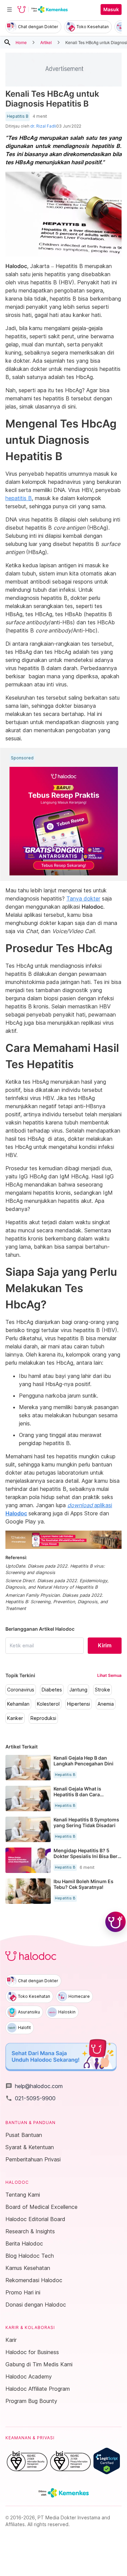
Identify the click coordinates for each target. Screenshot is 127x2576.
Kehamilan (18, 1704)
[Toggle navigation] (9, 10)
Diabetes (52, 1690)
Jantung (78, 1690)
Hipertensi (79, 1704)
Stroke (102, 1690)
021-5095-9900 (30, 2098)
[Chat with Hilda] (115, 1922)
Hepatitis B (18, 116)
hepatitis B (19, 498)
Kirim (105, 1645)
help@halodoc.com (34, 2086)
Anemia (106, 1704)
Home (21, 42)
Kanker (15, 1718)
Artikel (46, 42)
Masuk (111, 10)
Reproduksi (43, 1718)
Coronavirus (21, 1690)
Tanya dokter (83, 898)
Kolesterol (48, 1704)
